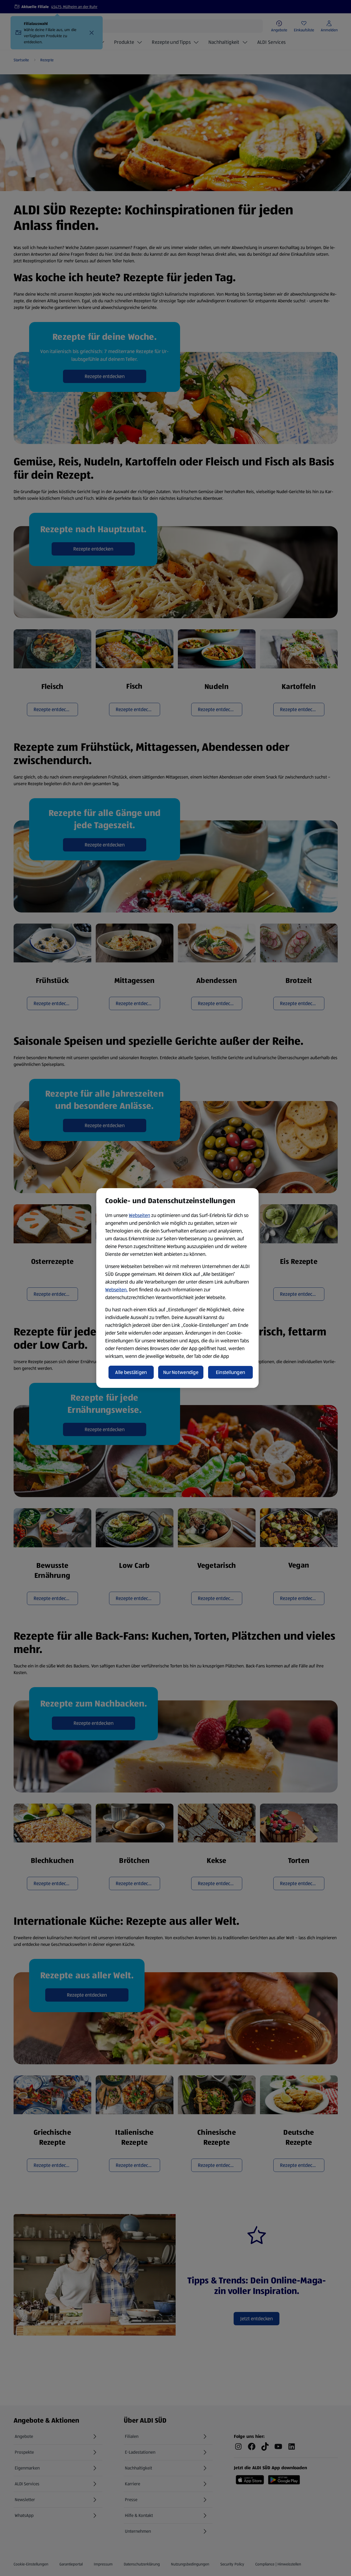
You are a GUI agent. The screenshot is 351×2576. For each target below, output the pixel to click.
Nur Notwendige (181, 1372)
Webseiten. (116, 1290)
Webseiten (139, 1215)
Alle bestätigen (131, 1372)
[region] (177, 1288)
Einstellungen (231, 1372)
